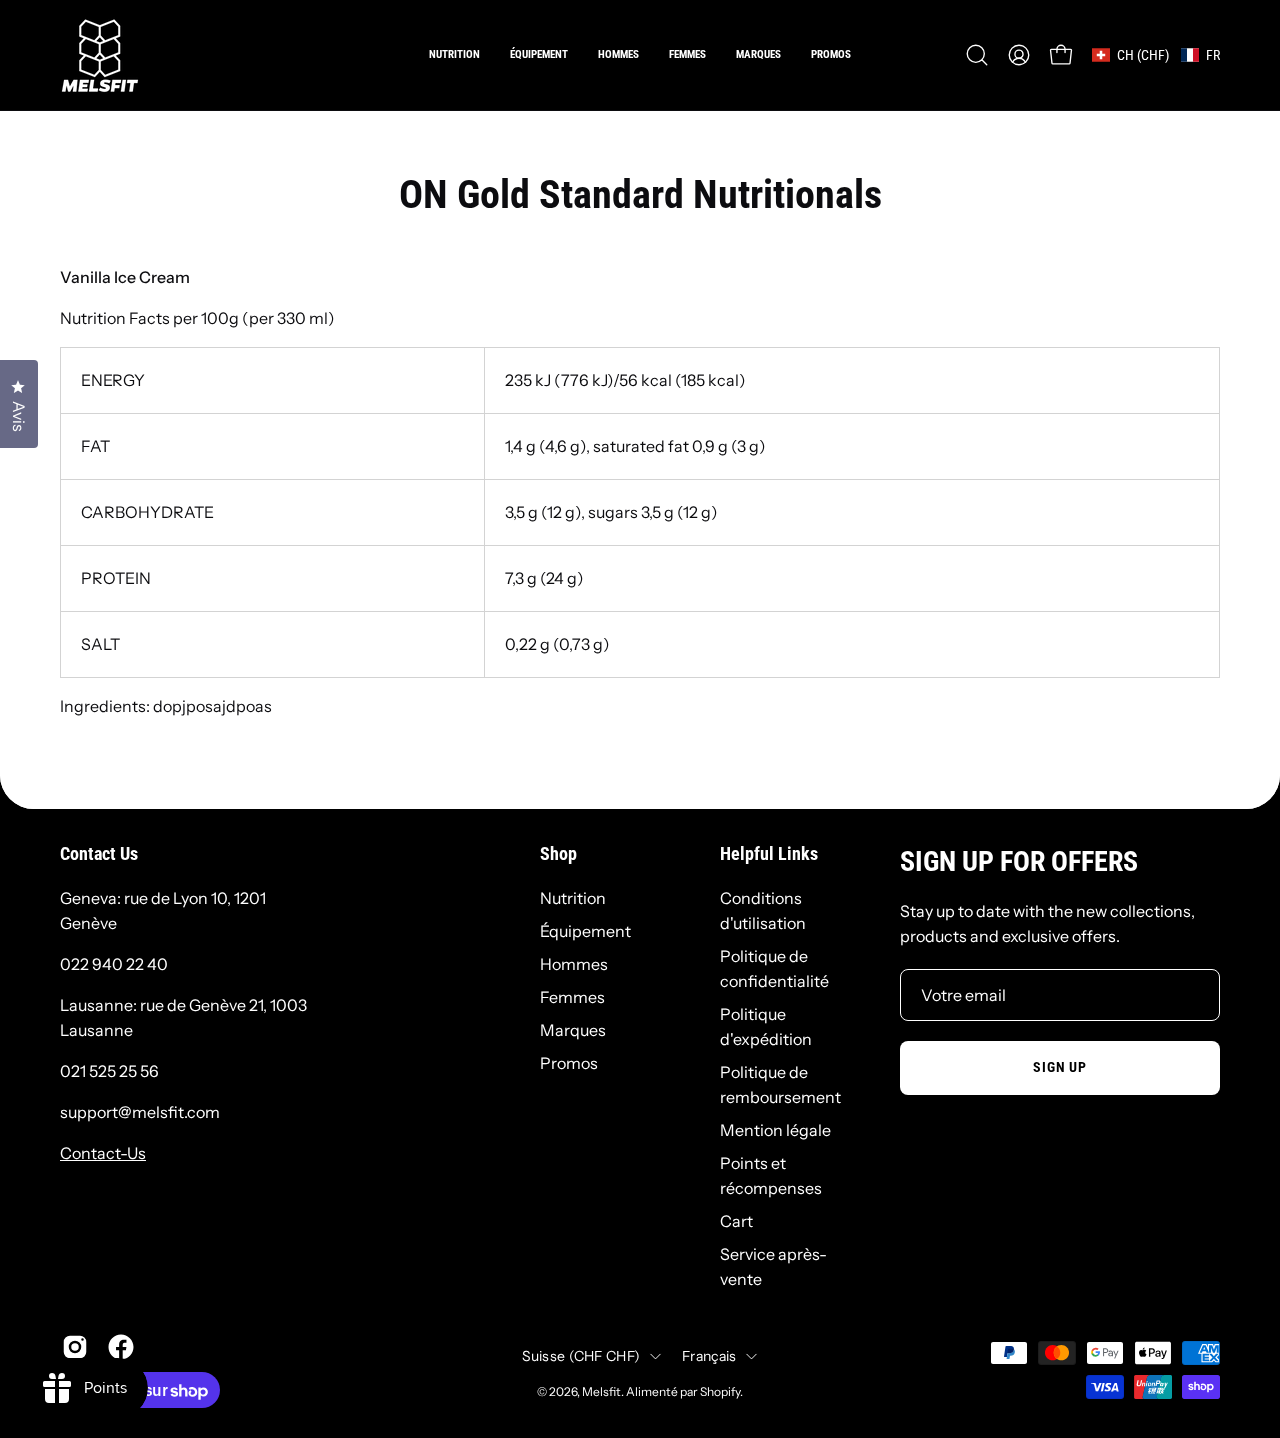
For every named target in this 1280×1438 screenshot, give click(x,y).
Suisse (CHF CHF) (581, 1356)
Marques (573, 1030)
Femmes (572, 997)
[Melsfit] (100, 55)
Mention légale (775, 1130)
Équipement (585, 931)
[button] (618, 55)
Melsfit (601, 1391)
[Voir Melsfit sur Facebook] (121, 1347)
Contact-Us (103, 1153)
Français (709, 1356)
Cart (736, 1221)
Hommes (574, 964)
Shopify (720, 1391)
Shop (558, 854)
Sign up (1059, 1067)
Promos (569, 1063)
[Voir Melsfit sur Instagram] (75, 1347)
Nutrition (573, 898)
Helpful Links (769, 854)
